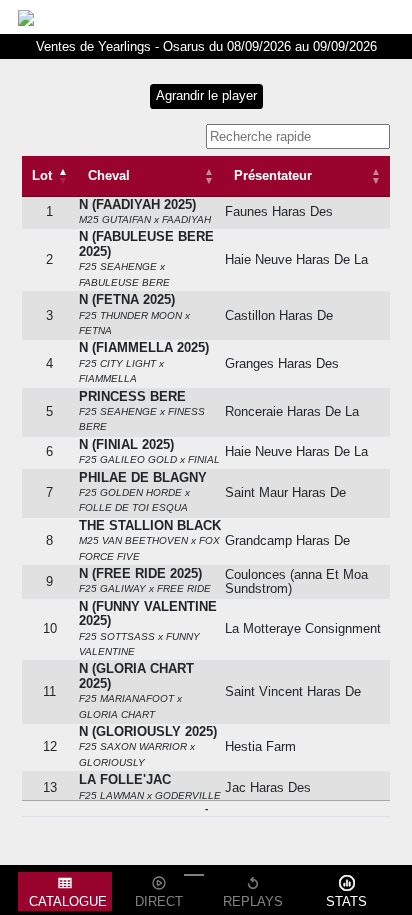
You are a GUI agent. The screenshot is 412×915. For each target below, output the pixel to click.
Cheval (109, 175)
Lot (42, 175)
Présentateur (273, 175)
